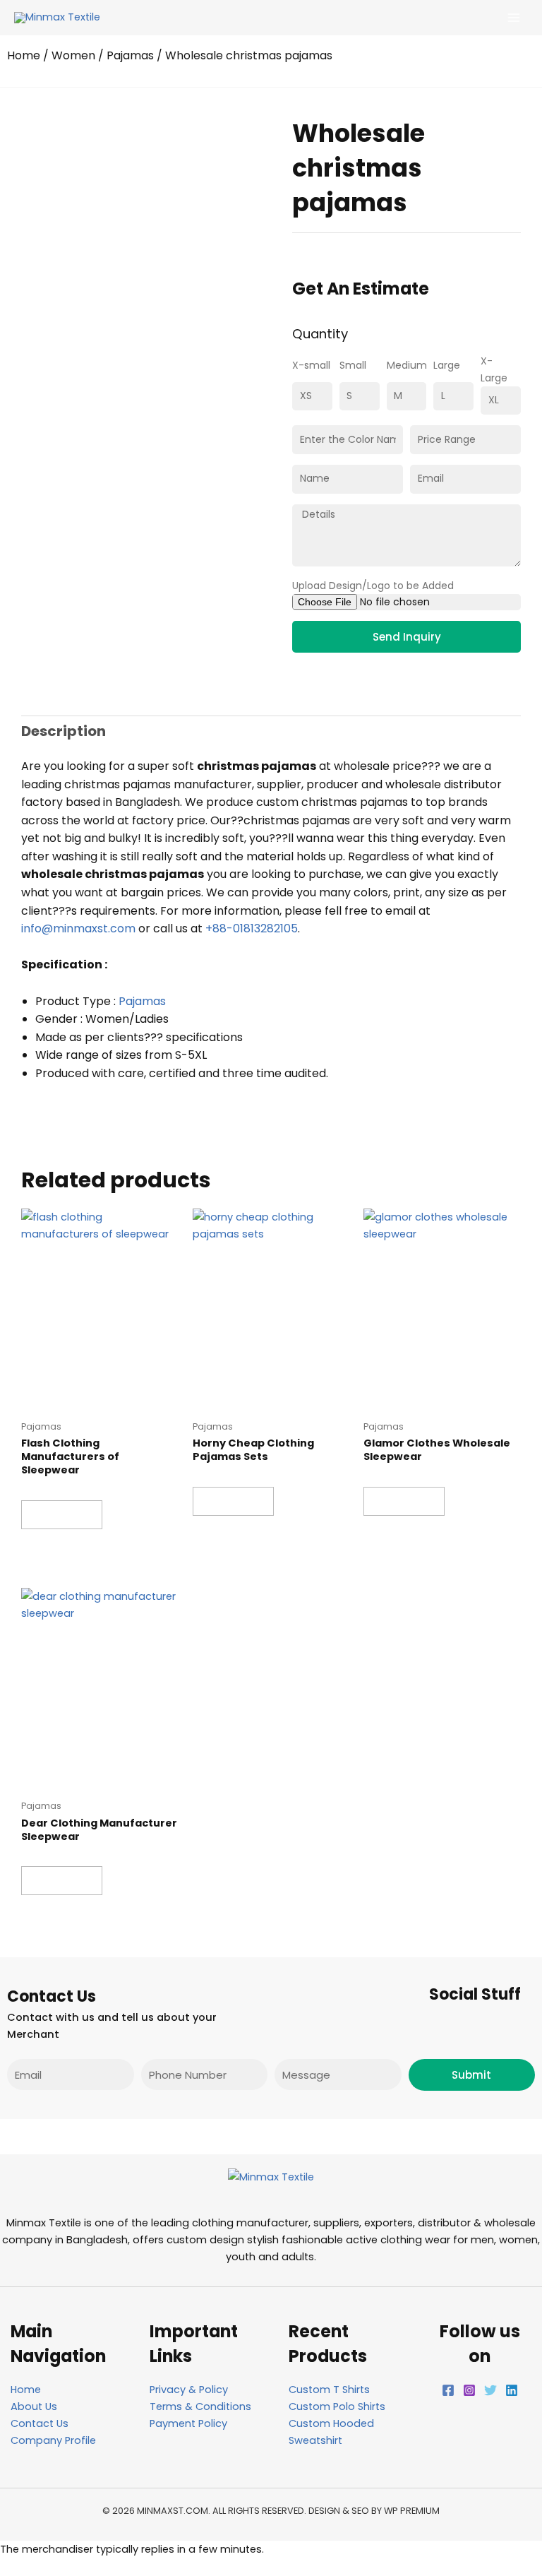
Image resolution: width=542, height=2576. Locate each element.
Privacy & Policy (189, 2390)
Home (24, 55)
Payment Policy (188, 2423)
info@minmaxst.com (78, 928)
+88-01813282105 (252, 928)
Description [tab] (64, 731)
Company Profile (53, 2440)
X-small (311, 365)
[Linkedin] (512, 2390)
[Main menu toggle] (514, 18)
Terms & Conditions (200, 2406)
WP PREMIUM (412, 2511)
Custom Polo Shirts (337, 2406)
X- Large (494, 369)
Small (353, 365)
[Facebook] (448, 2390)
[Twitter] (490, 2390)
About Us (34, 2406)
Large (447, 365)
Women (73, 55)
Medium (407, 365)
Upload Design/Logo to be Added (373, 586)
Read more (62, 1514)
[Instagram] (469, 2390)
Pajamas (130, 55)
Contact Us (40, 2423)
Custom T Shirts (329, 2390)
